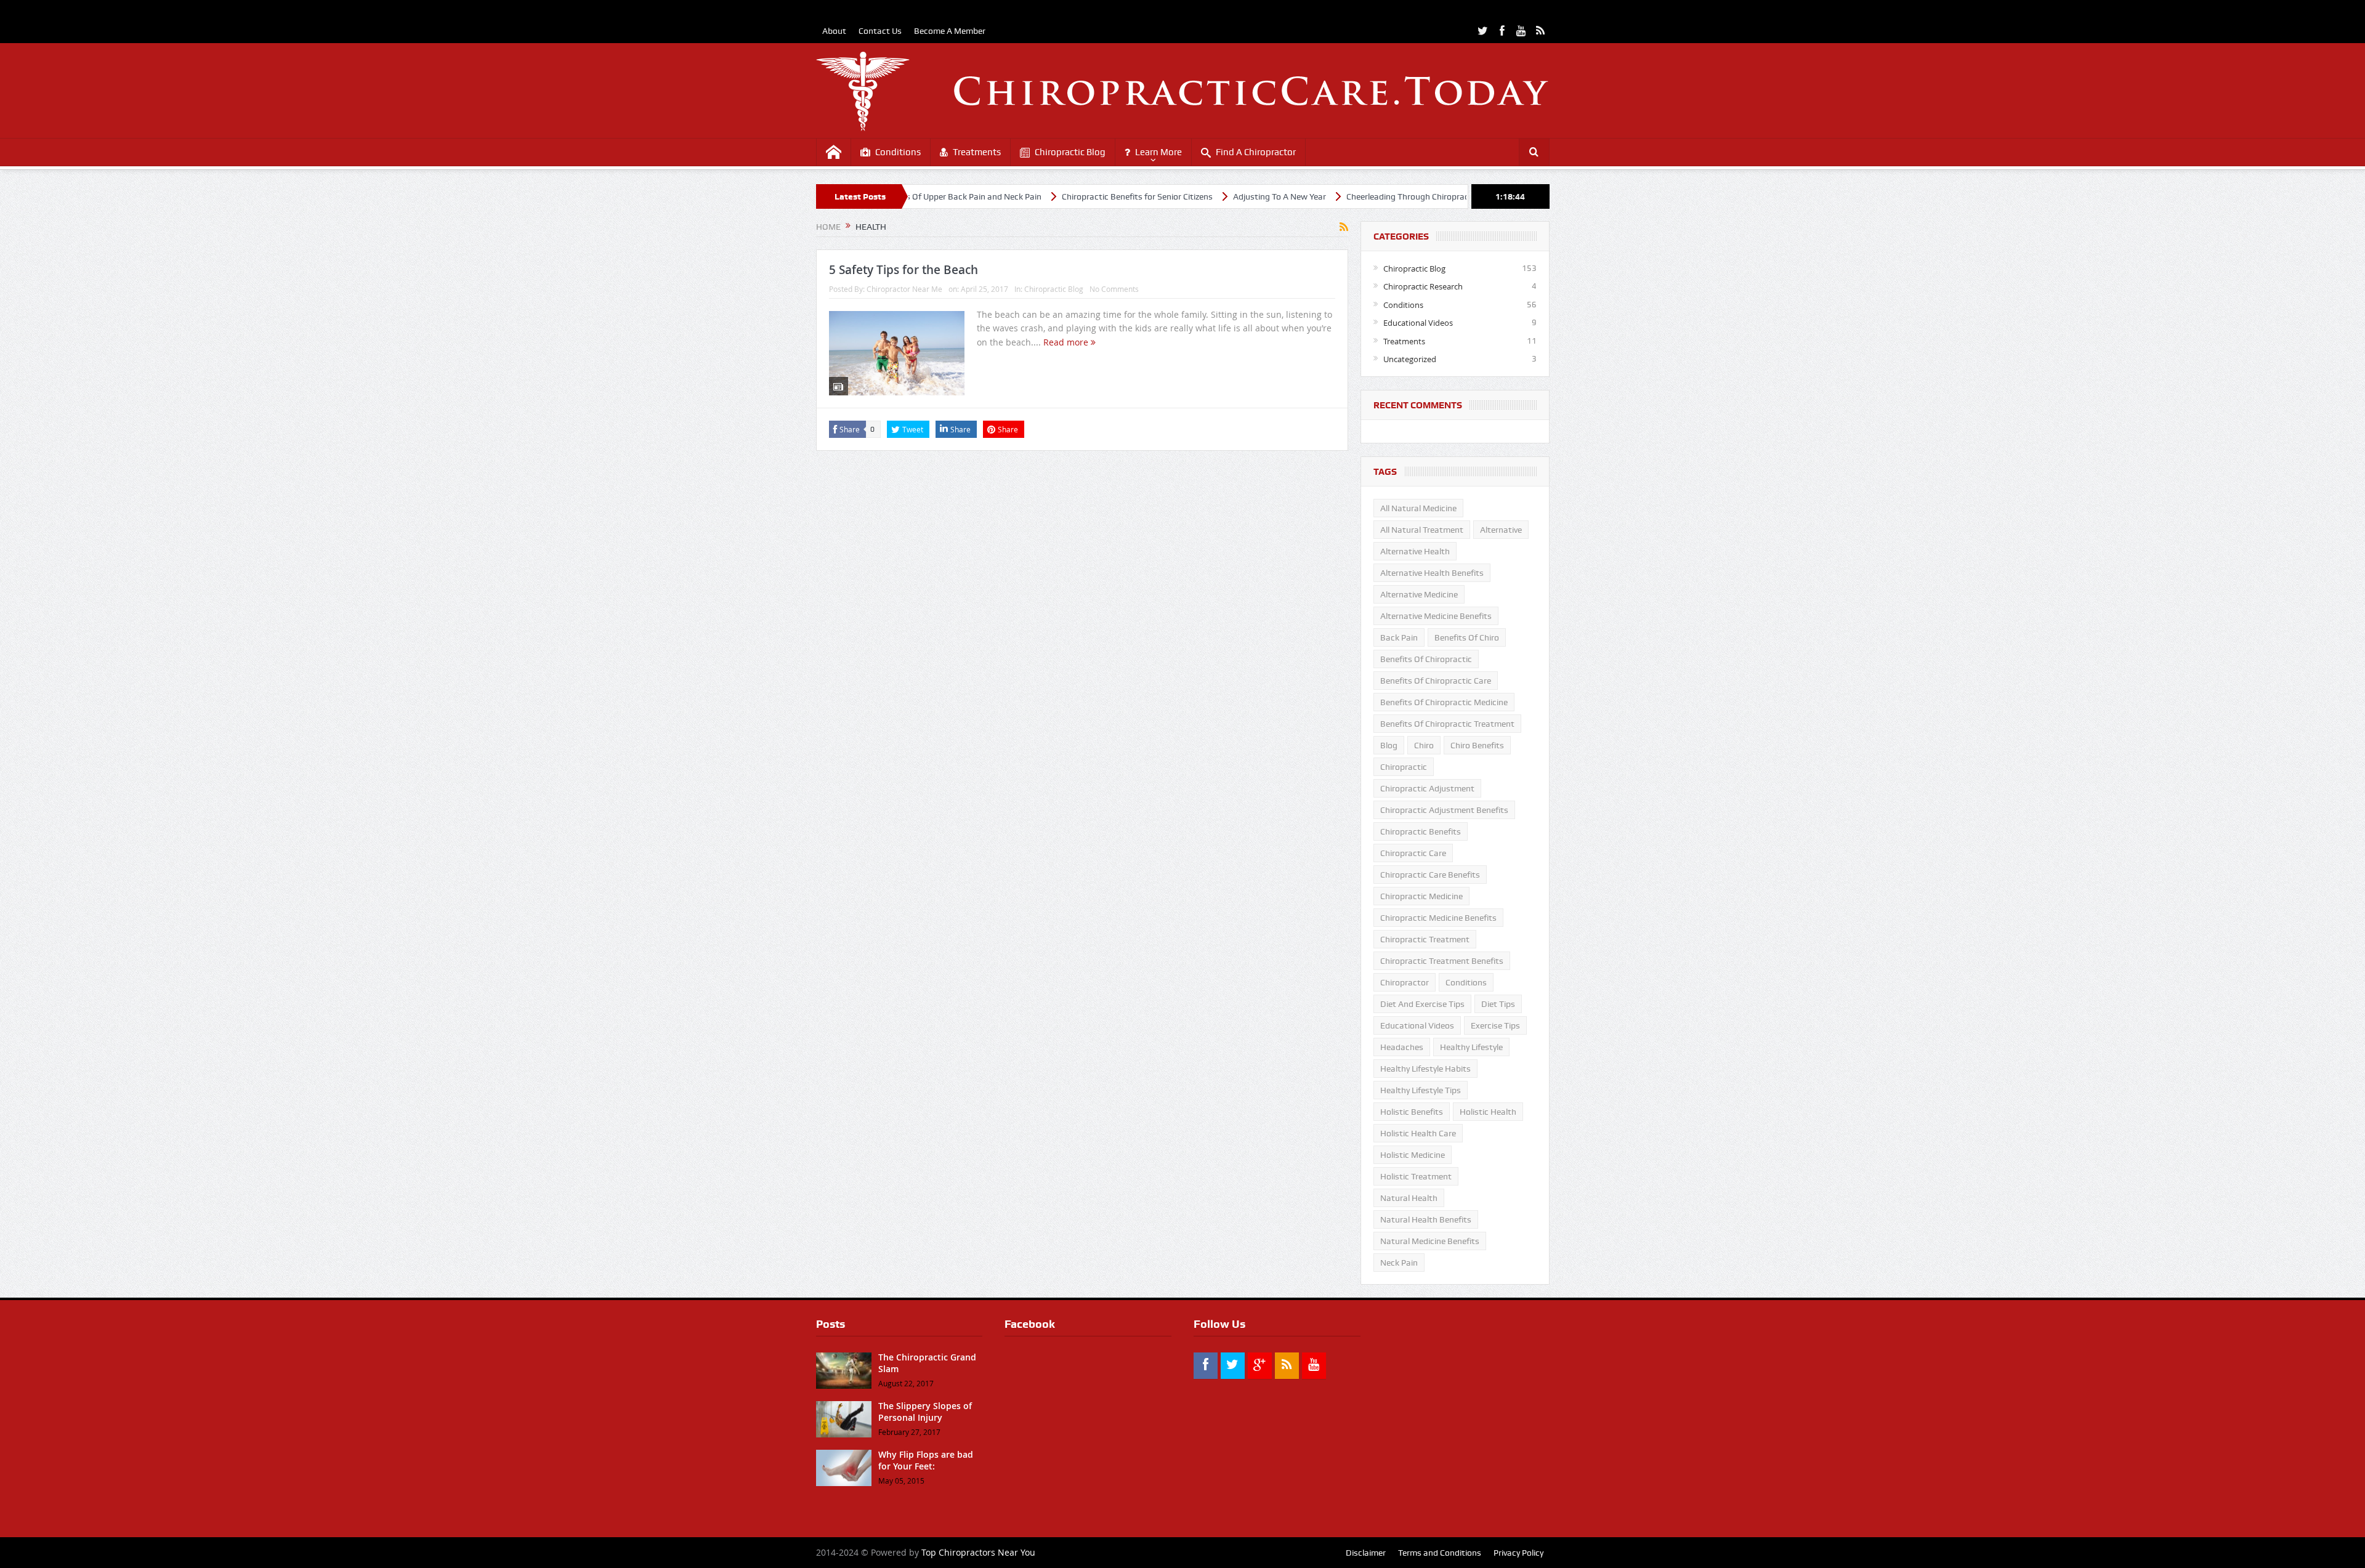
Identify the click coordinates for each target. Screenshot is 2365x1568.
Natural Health (1409, 1198)
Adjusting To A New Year (1202, 196)
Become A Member (950, 31)
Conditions (898, 152)
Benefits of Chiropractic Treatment (1447, 724)
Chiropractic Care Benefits (1430, 875)
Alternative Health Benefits (1432, 573)
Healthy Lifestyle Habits (1425, 1069)
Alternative (1501, 530)
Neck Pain (1399, 1263)
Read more (1067, 342)
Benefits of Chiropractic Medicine (1444, 702)
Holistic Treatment (1416, 1176)
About (834, 31)
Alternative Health (1415, 551)
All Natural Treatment (1422, 530)
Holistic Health (1488, 1112)
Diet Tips (1498, 1004)
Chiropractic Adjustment (1427, 788)
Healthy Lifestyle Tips (1421, 1090)
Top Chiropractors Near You (978, 1552)
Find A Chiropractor (1256, 152)
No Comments (1114, 289)
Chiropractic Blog (1070, 152)
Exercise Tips (1495, 1025)
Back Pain (1399, 637)
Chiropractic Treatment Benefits (1442, 961)
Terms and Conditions (1440, 1553)
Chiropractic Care (1413, 853)
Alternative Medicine (1419, 594)
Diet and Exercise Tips (1422, 1004)
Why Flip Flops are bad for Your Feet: (926, 1460)
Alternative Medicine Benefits (1436, 616)
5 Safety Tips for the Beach (904, 270)
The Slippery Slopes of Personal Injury (925, 1411)
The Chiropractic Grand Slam (927, 1363)
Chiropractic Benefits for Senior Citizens (1060, 196)
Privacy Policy (1518, 1553)
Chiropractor (1405, 982)
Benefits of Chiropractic (1426, 659)
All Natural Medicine (1418, 508)
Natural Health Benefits (1426, 1219)
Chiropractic (1404, 767)
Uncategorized (1410, 359)
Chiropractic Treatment (1425, 939)
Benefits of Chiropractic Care (1436, 681)
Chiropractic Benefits (1421, 831)
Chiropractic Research (1423, 286)
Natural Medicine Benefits (1430, 1241)
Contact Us (880, 31)
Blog (1389, 745)
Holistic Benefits (1412, 1112)
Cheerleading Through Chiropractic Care (1344, 196)
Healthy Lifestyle (1471, 1047)
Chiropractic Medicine (1421, 896)
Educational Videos (1418, 323)
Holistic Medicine (1413, 1155)
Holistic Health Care (1418, 1133)
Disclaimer (1366, 1553)
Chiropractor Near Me (904, 289)
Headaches (1402, 1047)
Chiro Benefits (1477, 745)
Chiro (1424, 745)
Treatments (977, 152)
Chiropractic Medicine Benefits (1438, 918)
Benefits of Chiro (1467, 637)
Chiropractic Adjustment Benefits (1444, 810)
